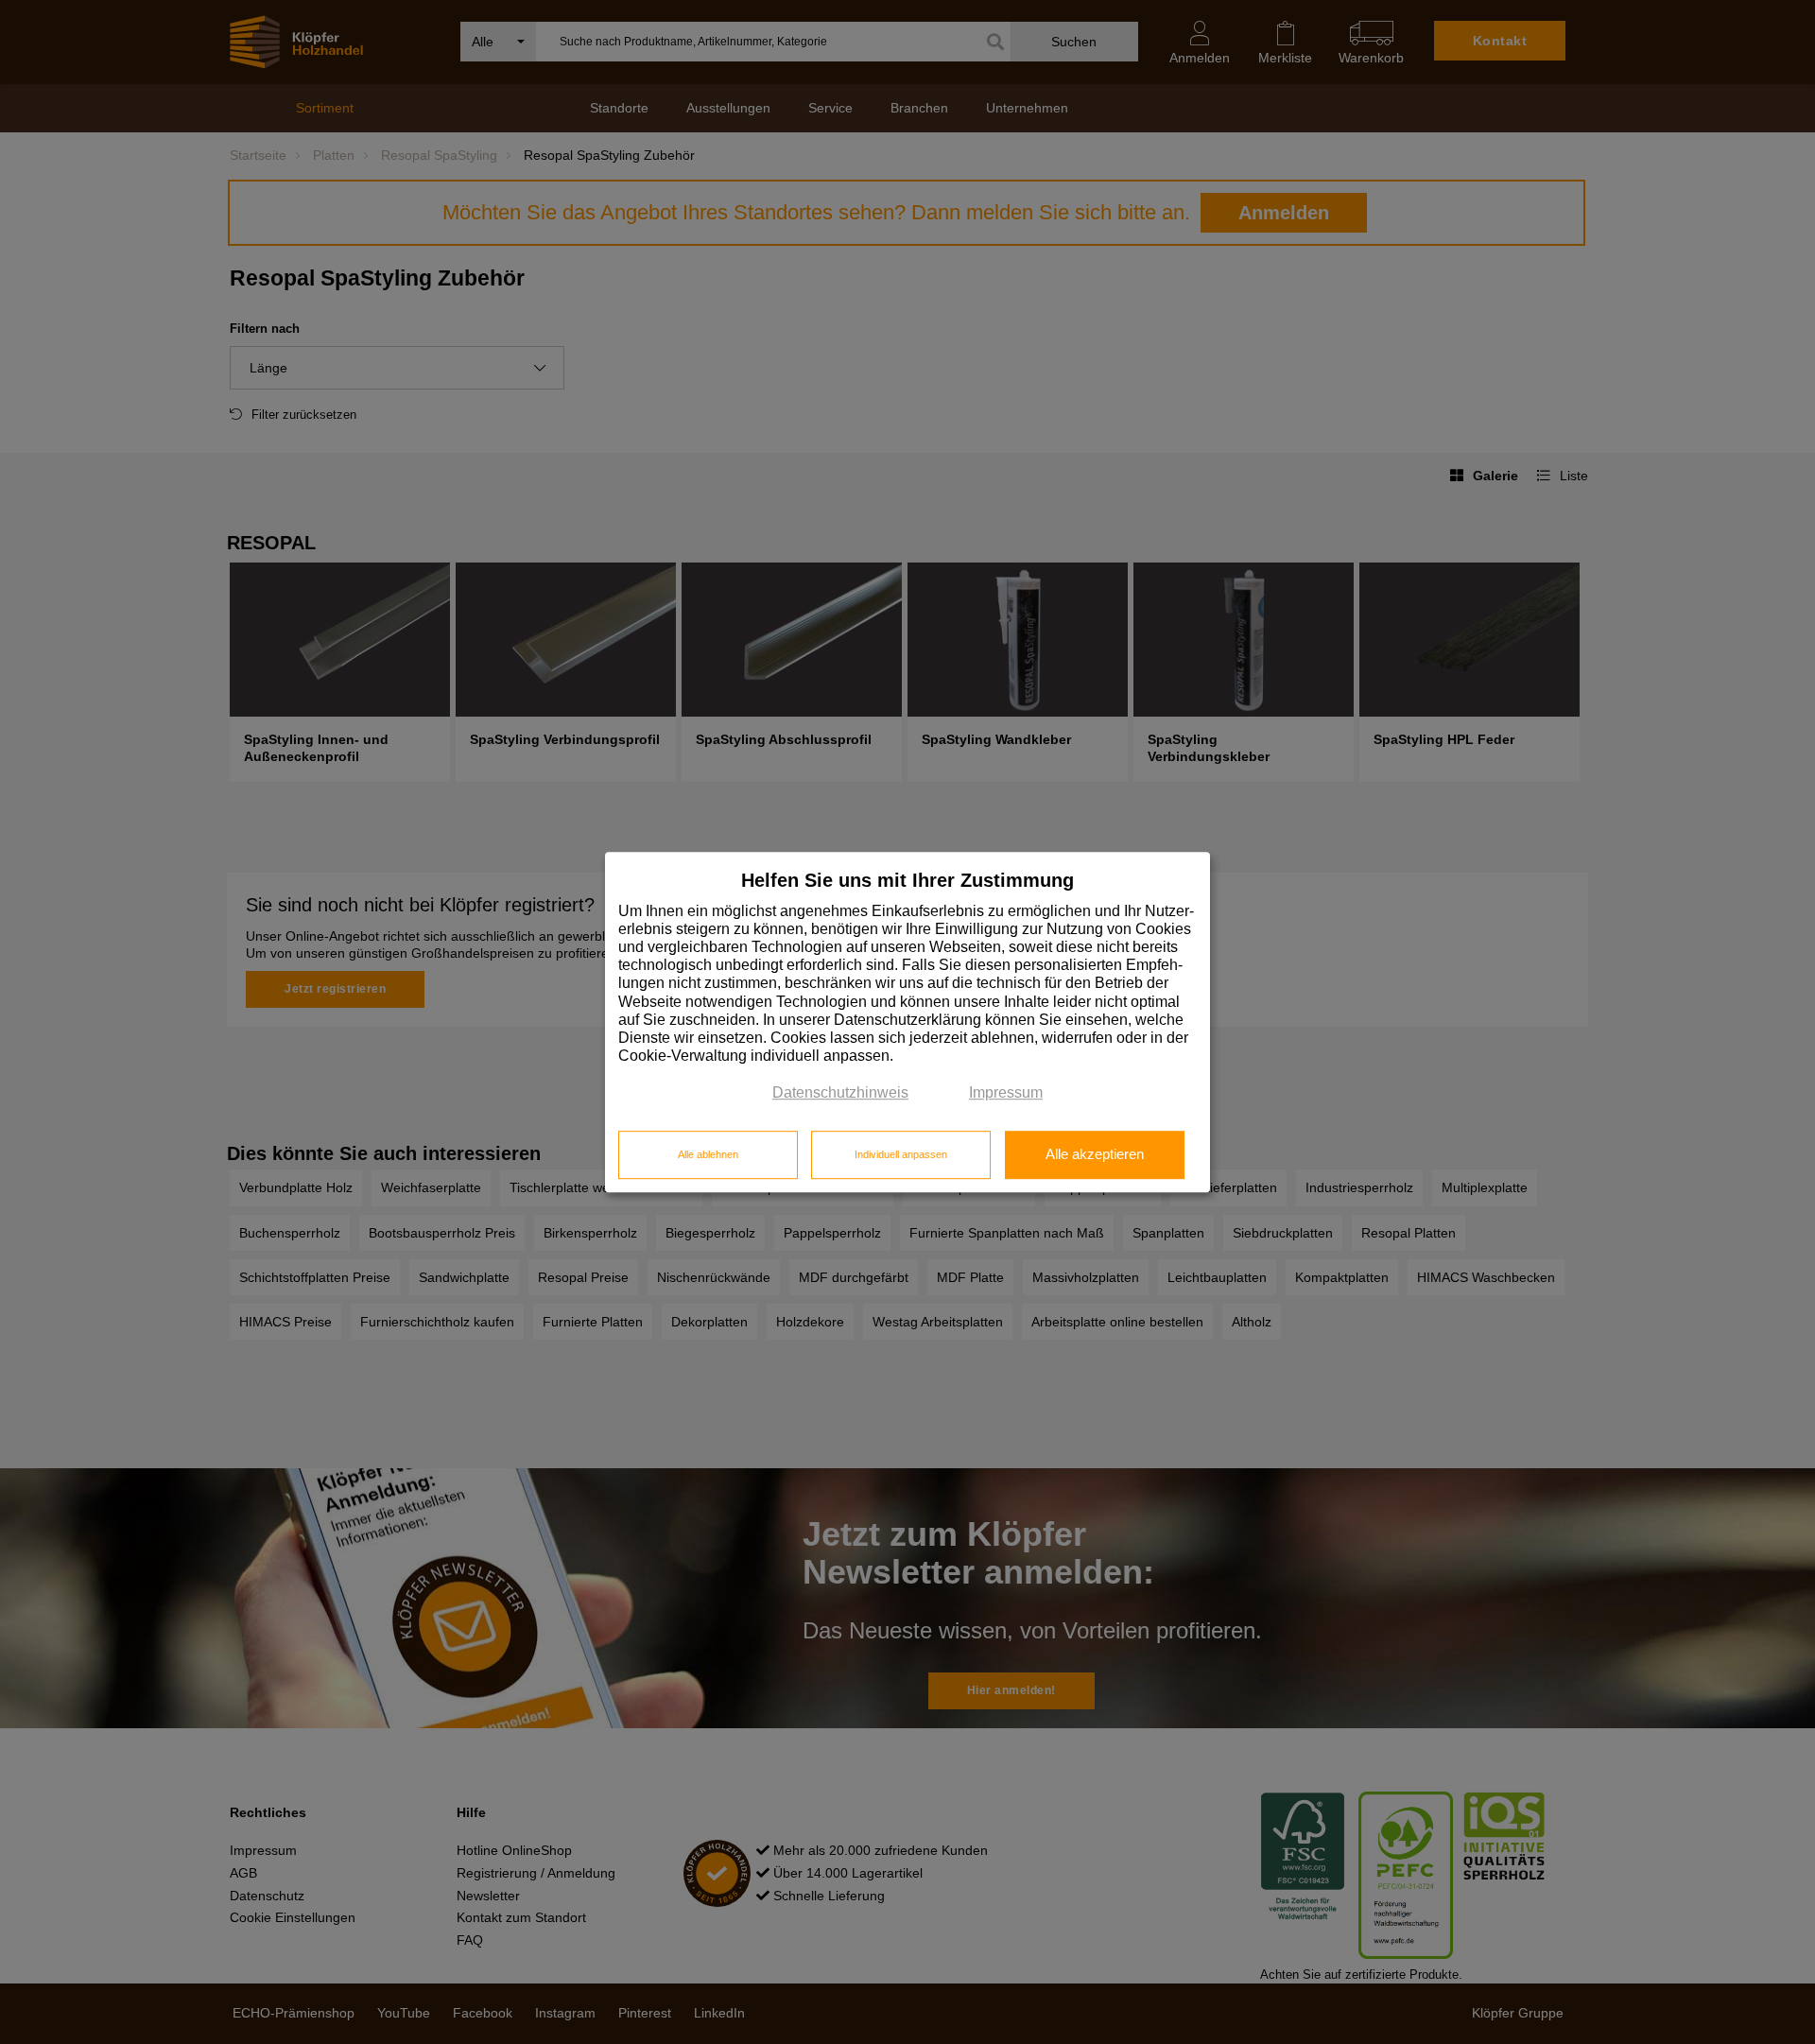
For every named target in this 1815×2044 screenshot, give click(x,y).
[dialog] (907, 1022)
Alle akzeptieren (1095, 1154)
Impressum (1006, 1093)
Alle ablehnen (708, 1154)
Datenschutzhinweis (840, 1093)
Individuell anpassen (901, 1154)
